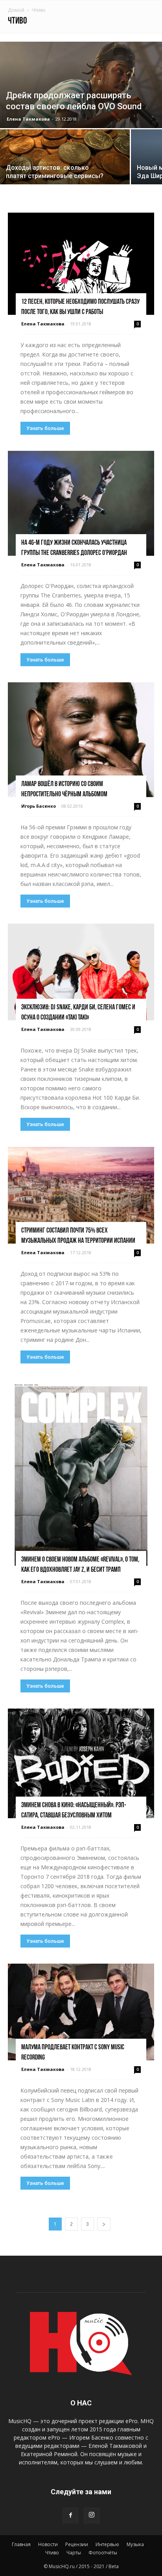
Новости (48, 2544)
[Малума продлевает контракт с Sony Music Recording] (81, 2012)
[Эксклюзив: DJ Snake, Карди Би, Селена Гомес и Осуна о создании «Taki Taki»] (81, 972)
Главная (21, 2544)
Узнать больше (45, 428)
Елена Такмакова (28, 119)
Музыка (135, 2544)
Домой (16, 10)
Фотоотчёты (103, 2553)
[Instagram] (92, 2515)
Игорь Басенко (39, 806)
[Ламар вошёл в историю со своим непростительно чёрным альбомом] (81, 740)
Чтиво (52, 2553)
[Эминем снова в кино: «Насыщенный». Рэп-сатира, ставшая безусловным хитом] (81, 1763)
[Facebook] (70, 2515)
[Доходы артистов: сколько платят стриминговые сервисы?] (65, 164)
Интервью (107, 2544)
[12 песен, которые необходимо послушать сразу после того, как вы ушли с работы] (81, 264)
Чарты (74, 2553)
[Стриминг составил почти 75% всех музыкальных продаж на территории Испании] (81, 1195)
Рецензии (77, 2544)
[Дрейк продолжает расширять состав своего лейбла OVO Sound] (81, 85)
